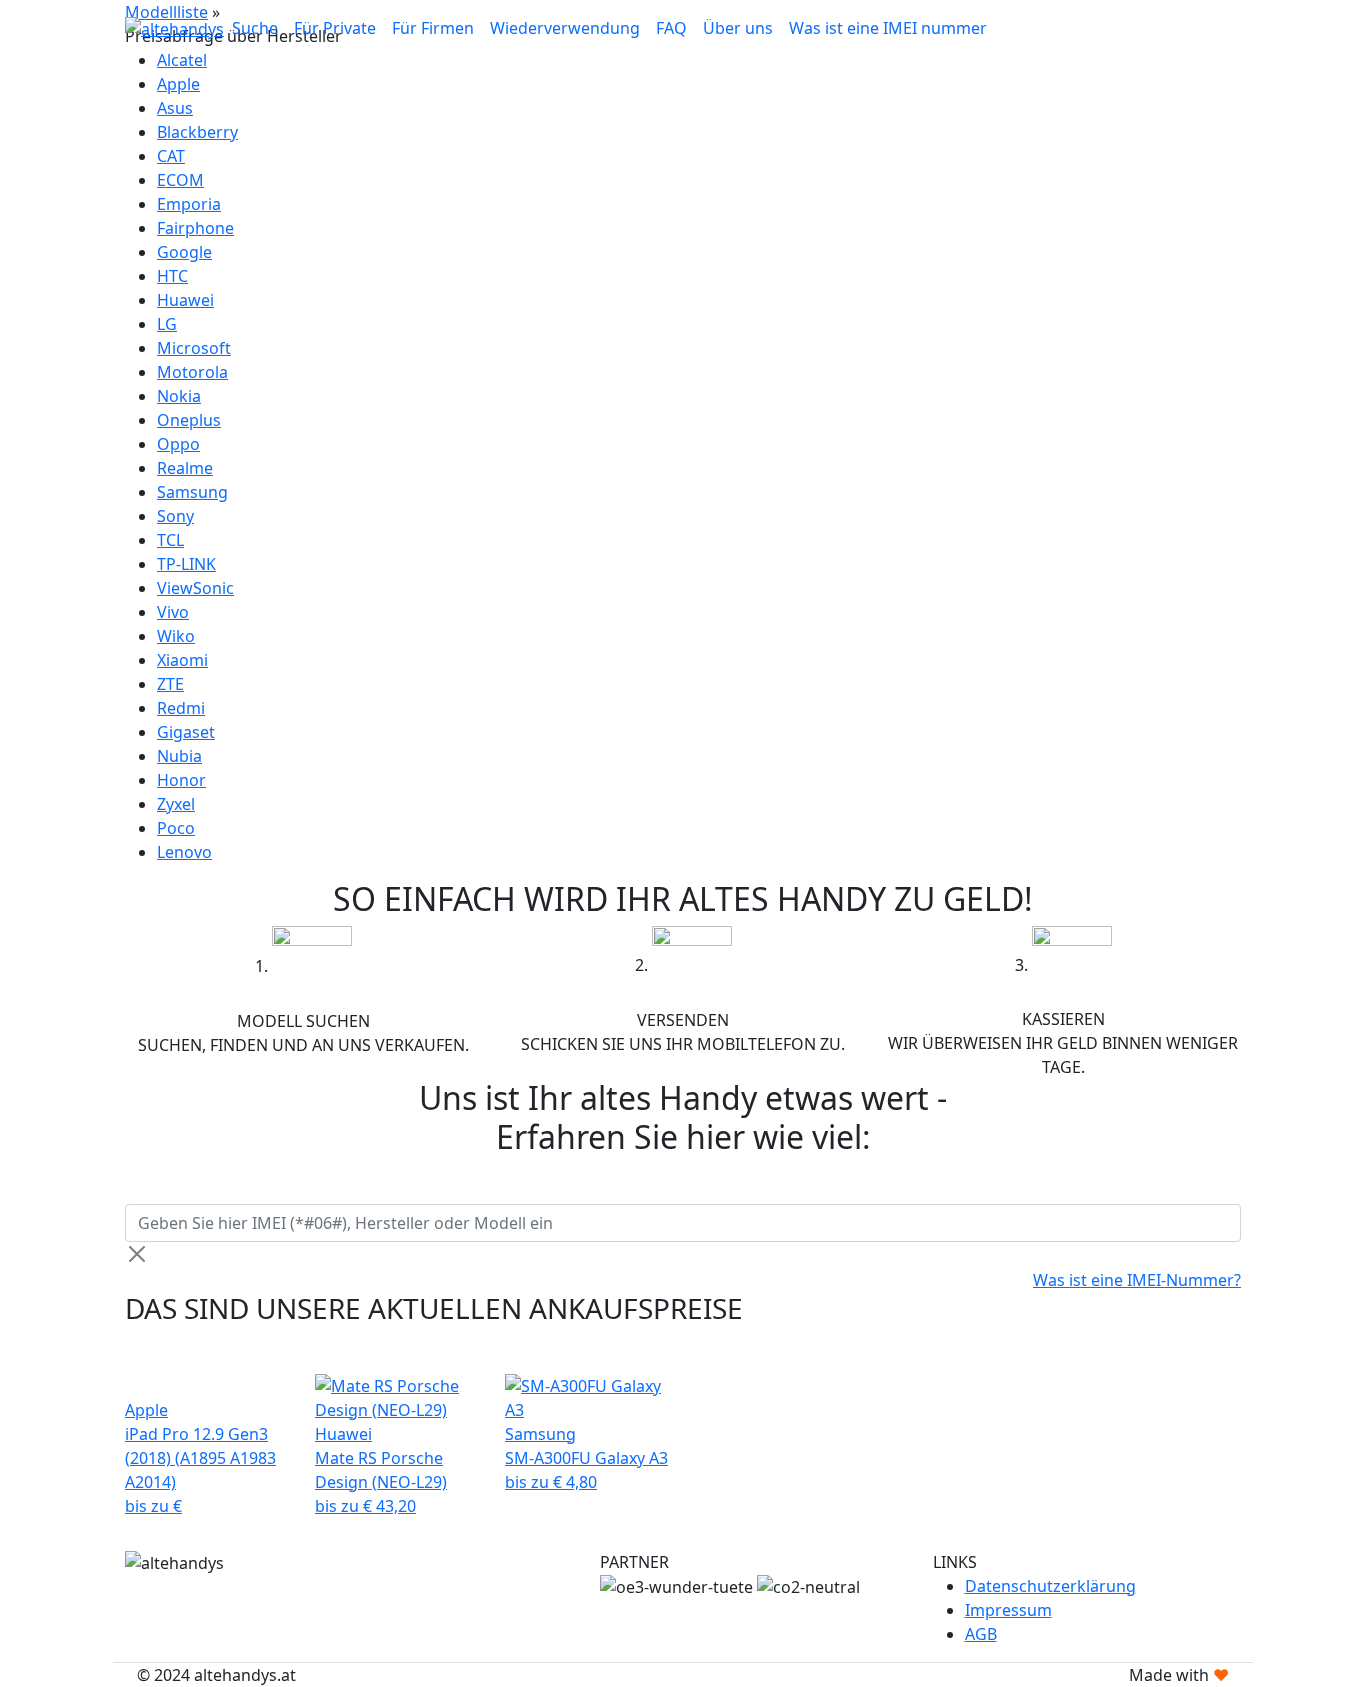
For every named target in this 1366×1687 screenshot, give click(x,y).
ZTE (170, 684)
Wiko (176, 636)
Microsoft (194, 348)
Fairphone (195, 228)
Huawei (185, 300)
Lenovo (184, 852)
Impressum (1008, 1610)
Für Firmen (433, 28)
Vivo (173, 612)
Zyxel (176, 804)
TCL (170, 540)
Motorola (192, 372)
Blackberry (197, 132)
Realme (185, 468)
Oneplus (189, 420)
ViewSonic (195, 588)
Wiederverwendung (565, 28)
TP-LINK (186, 564)
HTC (172, 276)
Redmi (181, 708)
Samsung (192, 492)
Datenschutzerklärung (1050, 1586)
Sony (175, 516)
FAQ (671, 28)
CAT (171, 156)
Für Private (335, 28)
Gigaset (186, 732)
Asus (175, 108)
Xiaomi (182, 660)
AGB (981, 1634)
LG (167, 324)
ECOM (180, 180)
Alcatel (182, 60)
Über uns (738, 28)
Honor (181, 780)
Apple (178, 84)
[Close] (137, 1254)
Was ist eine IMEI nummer (888, 28)
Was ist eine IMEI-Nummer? (1137, 1280)
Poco (176, 828)
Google (184, 252)
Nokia (179, 396)
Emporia (189, 204)
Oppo (178, 444)
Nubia (179, 756)
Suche (255, 28)
